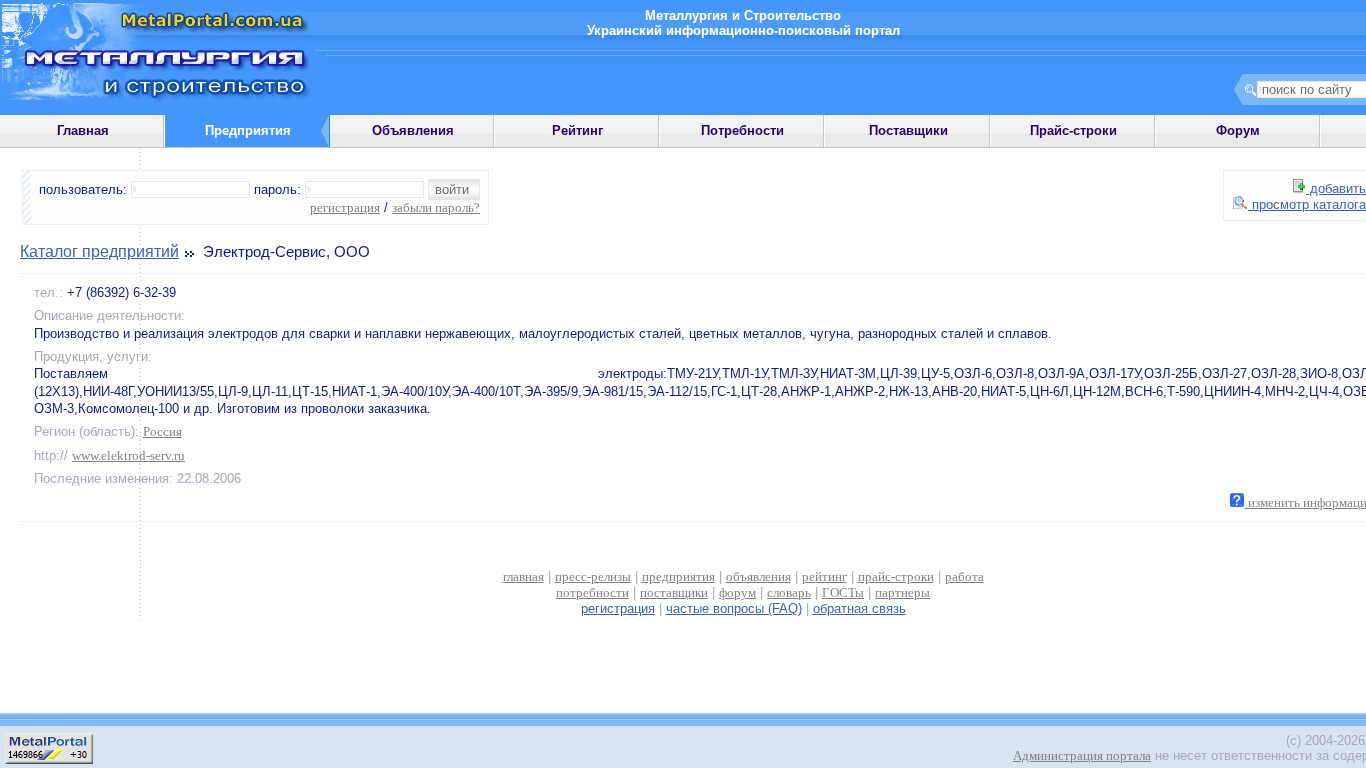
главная (523, 576)
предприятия (678, 576)
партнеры (902, 592)
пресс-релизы (593, 576)
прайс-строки (896, 576)
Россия (162, 431)
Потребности (742, 130)
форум (737, 592)
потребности (592, 592)
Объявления (413, 130)
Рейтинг (577, 130)
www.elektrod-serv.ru (128, 455)
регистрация (345, 207)
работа (964, 576)
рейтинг (824, 576)
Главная (83, 130)
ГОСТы (843, 592)
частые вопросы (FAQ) (734, 608)
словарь (789, 592)
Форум (1238, 130)
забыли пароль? (436, 207)
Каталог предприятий (99, 251)
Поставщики (908, 130)
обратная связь (859, 608)
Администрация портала (1082, 755)
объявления (758, 576)
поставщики (674, 592)
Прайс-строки (1073, 130)
